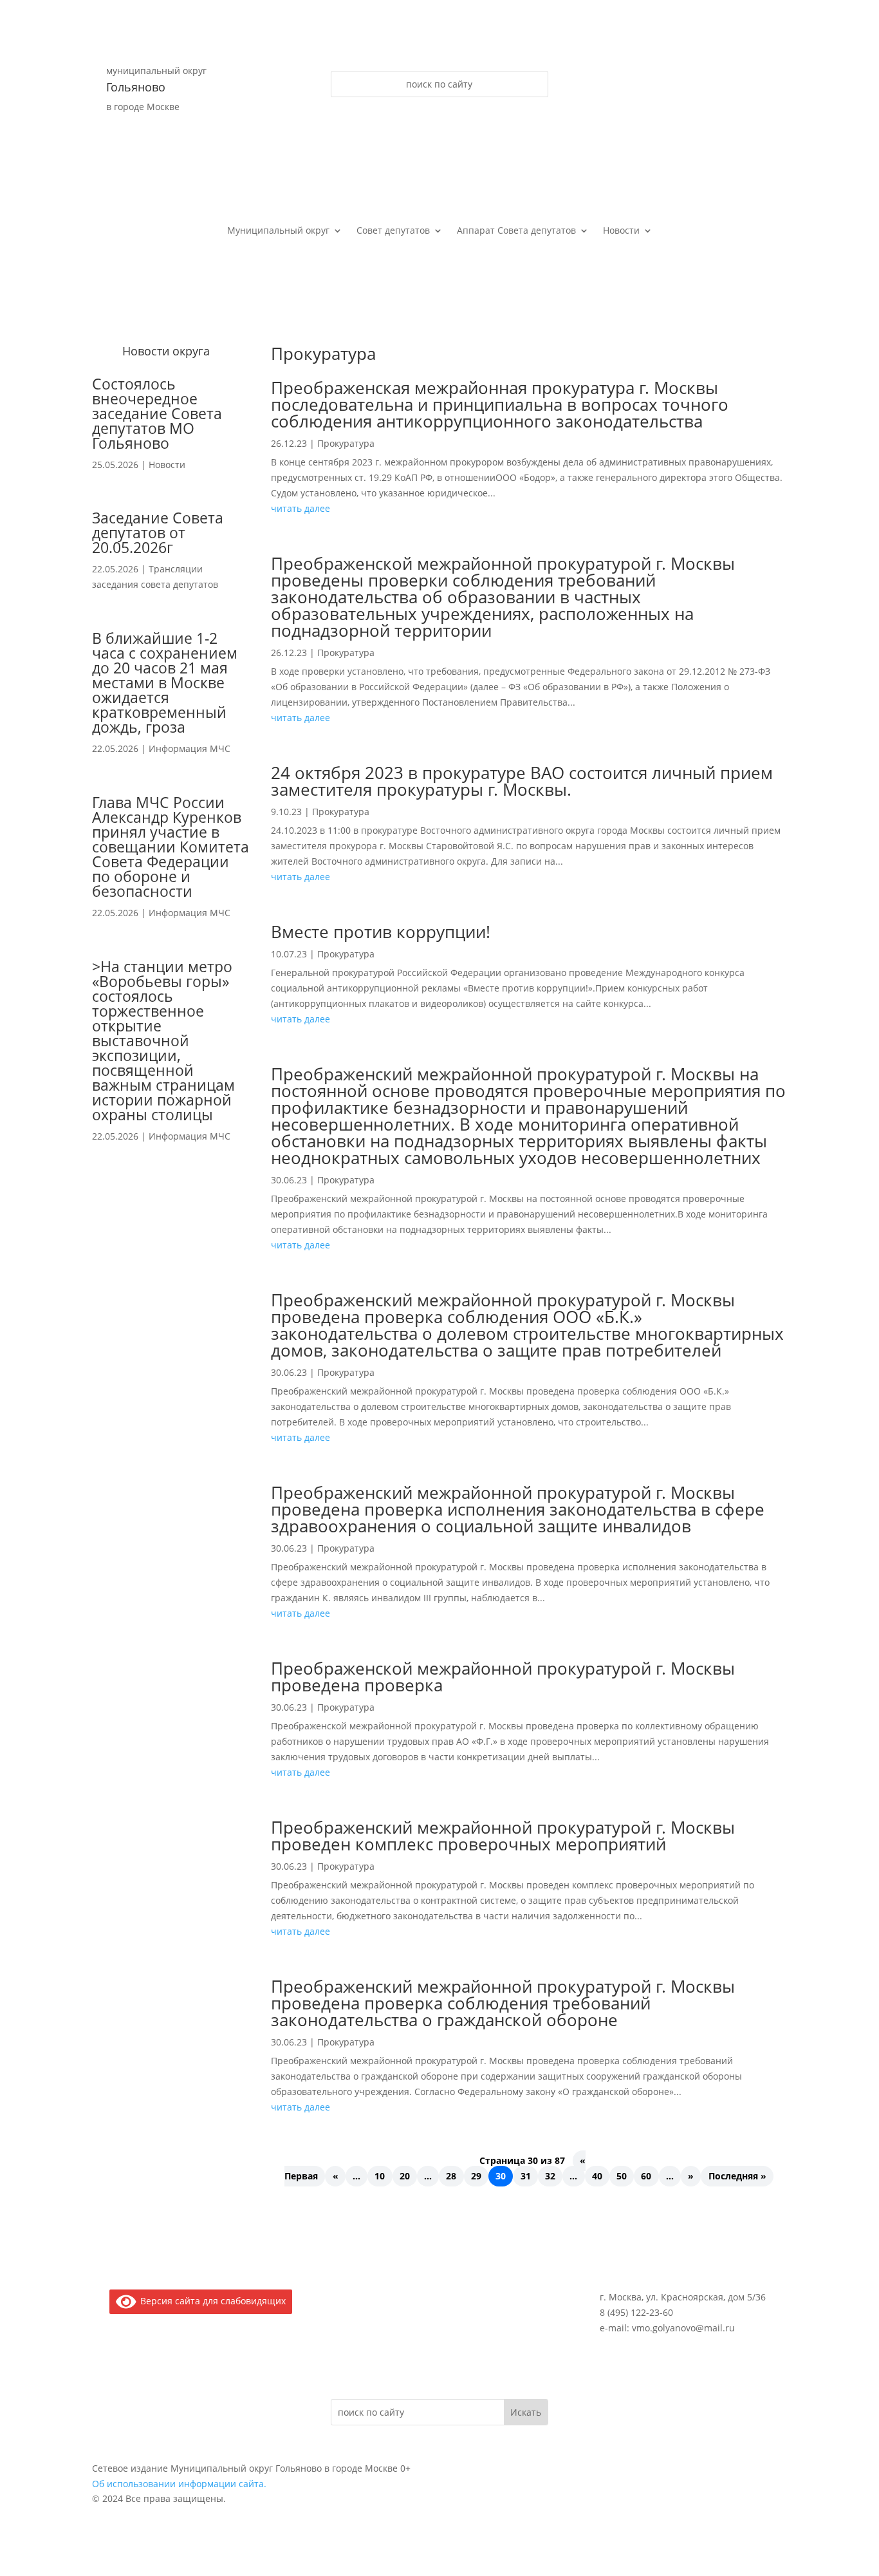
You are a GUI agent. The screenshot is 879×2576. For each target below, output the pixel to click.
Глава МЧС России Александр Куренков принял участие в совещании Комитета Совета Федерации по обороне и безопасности (171, 847)
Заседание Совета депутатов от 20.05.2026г (158, 532)
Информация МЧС (190, 748)
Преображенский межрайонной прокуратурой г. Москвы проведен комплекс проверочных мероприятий (503, 1836)
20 (405, 2176)
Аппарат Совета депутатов (516, 231)
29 (476, 2176)
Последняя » (737, 2176)
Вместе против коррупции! (381, 932)
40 (597, 2176)
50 (622, 2176)
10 (380, 2176)
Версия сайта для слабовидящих (211, 2301)
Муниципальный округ (278, 231)
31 (526, 2176)
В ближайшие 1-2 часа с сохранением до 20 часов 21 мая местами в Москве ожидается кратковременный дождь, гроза (165, 682)
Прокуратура (346, 443)
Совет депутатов (393, 231)
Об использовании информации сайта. (179, 2484)
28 (451, 2176)
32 (550, 2176)
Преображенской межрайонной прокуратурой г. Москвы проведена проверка (503, 1677)
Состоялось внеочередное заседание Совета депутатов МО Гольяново (157, 413)
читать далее (301, 508)
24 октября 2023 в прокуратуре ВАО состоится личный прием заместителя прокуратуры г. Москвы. (522, 781)
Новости (621, 231)
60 (646, 2176)
